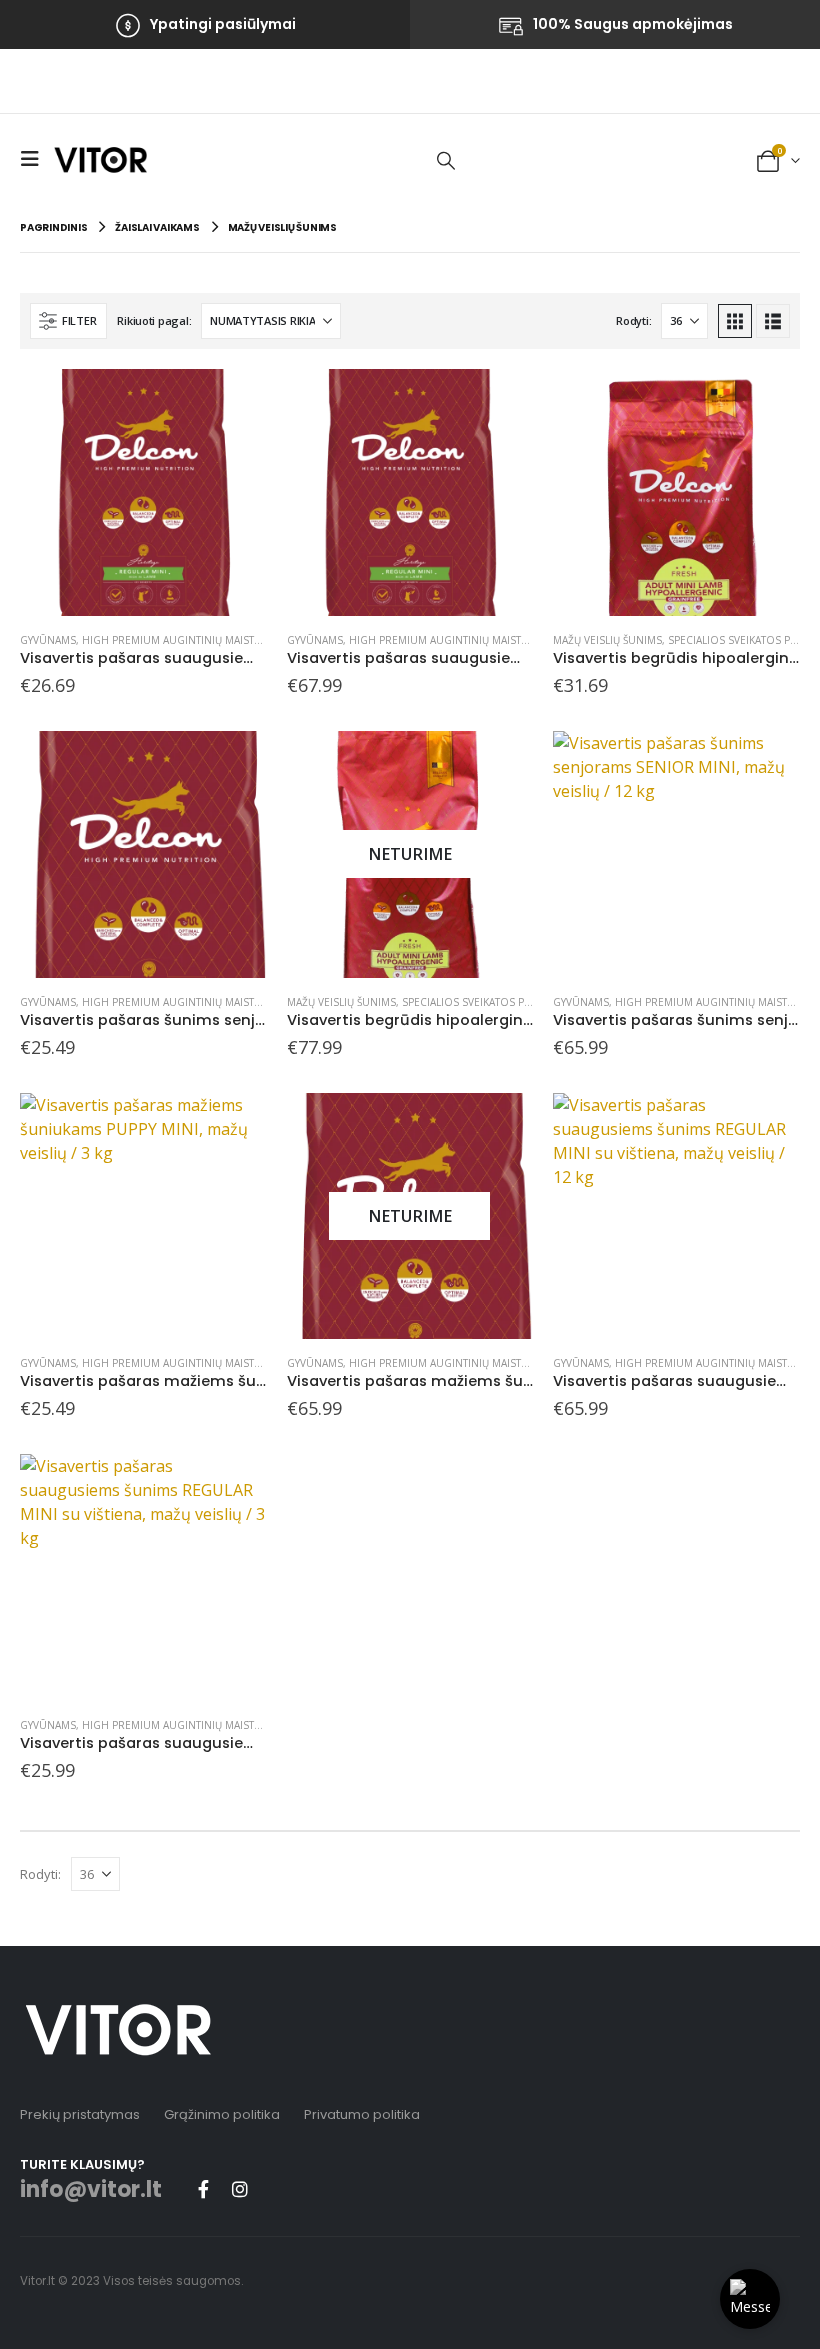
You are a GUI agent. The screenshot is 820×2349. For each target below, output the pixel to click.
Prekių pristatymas (80, 2114)
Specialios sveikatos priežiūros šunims (511, 1002)
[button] (35, 159)
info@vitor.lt (91, 2189)
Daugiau (500, 764)
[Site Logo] (100, 159)
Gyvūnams (48, 640)
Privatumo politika (362, 2114)
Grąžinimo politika (222, 2114)
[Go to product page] (143, 492)
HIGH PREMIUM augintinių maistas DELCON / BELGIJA (220, 640)
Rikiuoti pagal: (154, 320)
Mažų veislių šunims (607, 640)
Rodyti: (633, 320)
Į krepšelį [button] (234, 402)
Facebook (203, 2189)
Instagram (240, 2189)
